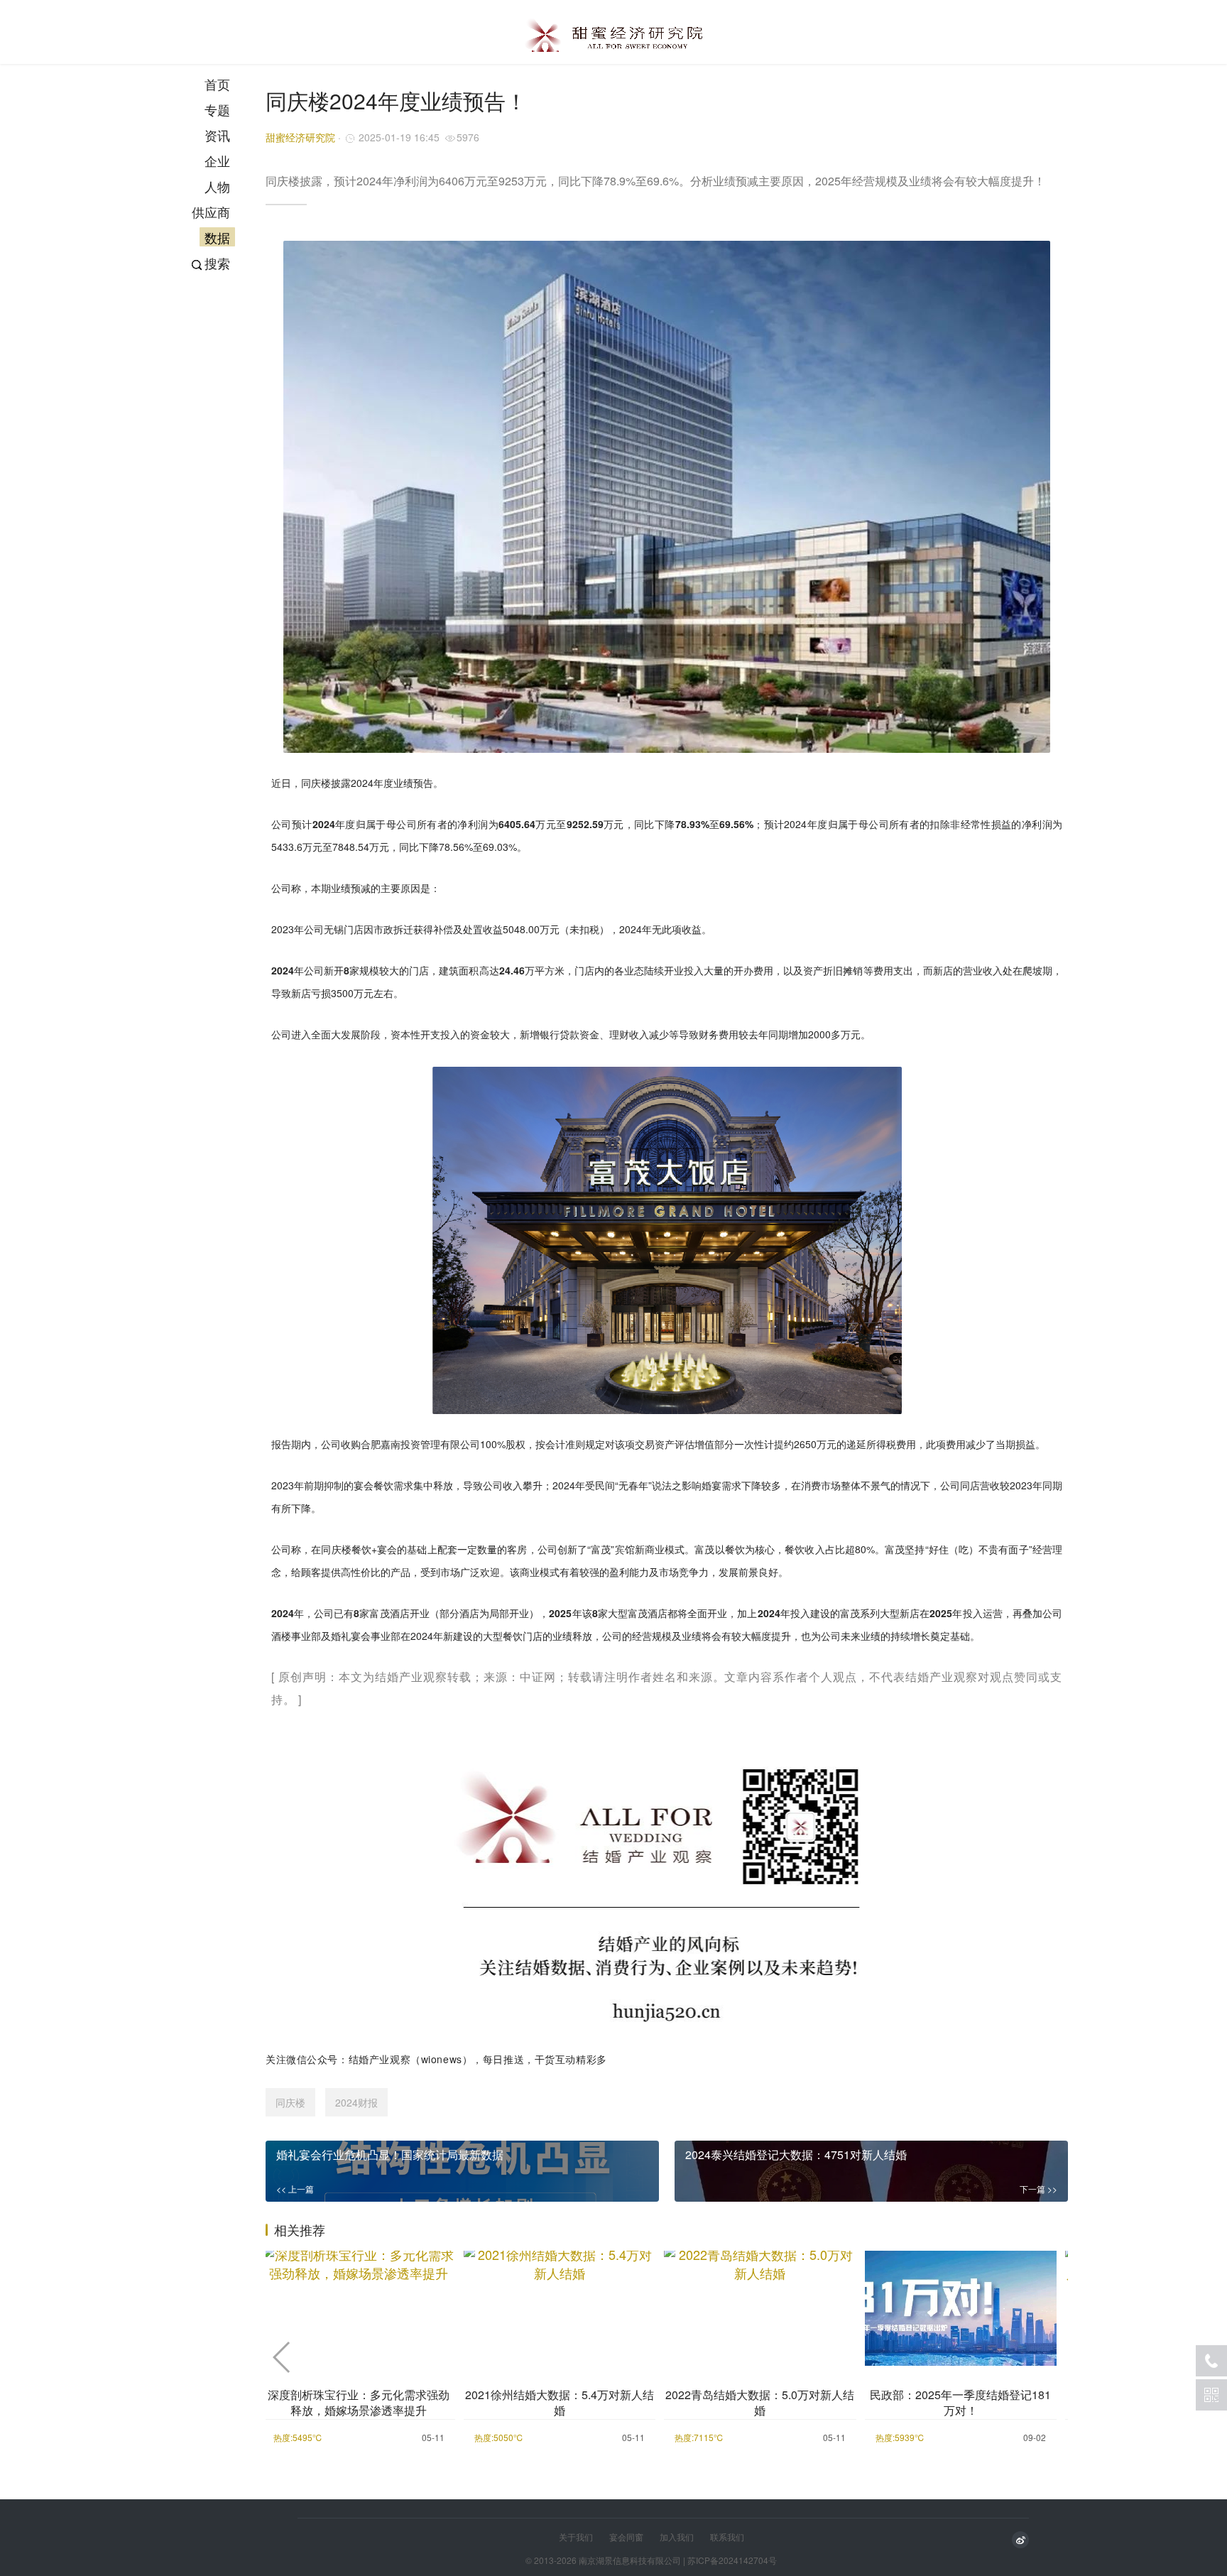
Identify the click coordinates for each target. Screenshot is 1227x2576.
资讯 (217, 135)
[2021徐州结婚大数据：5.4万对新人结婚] (560, 2306)
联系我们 (727, 2537)
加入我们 (677, 2537)
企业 (217, 161)
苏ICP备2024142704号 (732, 2560)
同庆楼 (290, 2102)
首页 (217, 84)
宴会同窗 (626, 2537)
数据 (217, 237)
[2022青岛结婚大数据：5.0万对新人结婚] (760, 2306)
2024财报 (356, 2102)
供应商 (211, 212)
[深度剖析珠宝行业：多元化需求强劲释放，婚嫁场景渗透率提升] (359, 2306)
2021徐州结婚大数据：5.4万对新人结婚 (560, 2403)
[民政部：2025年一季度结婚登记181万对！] (961, 2306)
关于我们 (576, 2537)
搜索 (217, 263)
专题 (217, 109)
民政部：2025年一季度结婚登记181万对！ (960, 2403)
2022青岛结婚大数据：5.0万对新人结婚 (760, 2403)
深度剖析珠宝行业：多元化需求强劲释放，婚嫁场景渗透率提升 (359, 2403)
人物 (217, 186)
